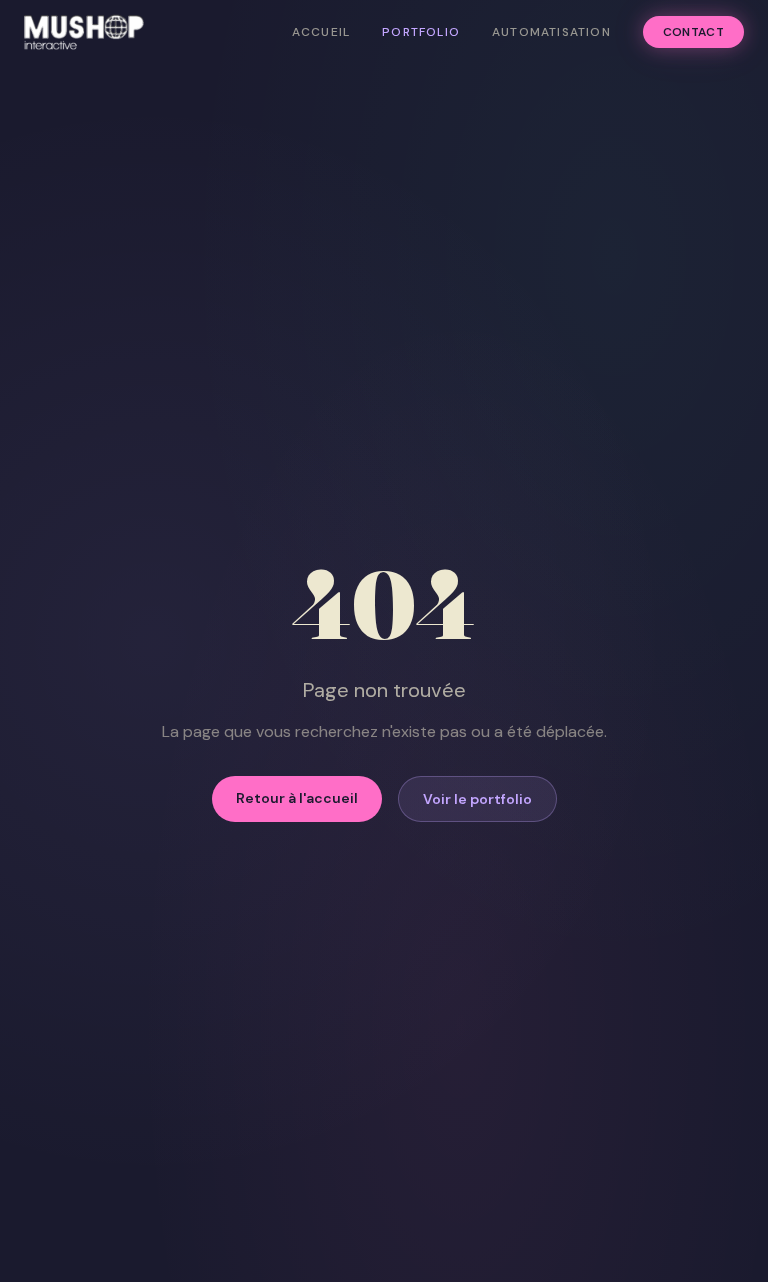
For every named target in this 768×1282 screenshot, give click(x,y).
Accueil (321, 32)
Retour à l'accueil (297, 798)
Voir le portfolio (477, 799)
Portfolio (421, 32)
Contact (693, 32)
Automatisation (551, 32)
